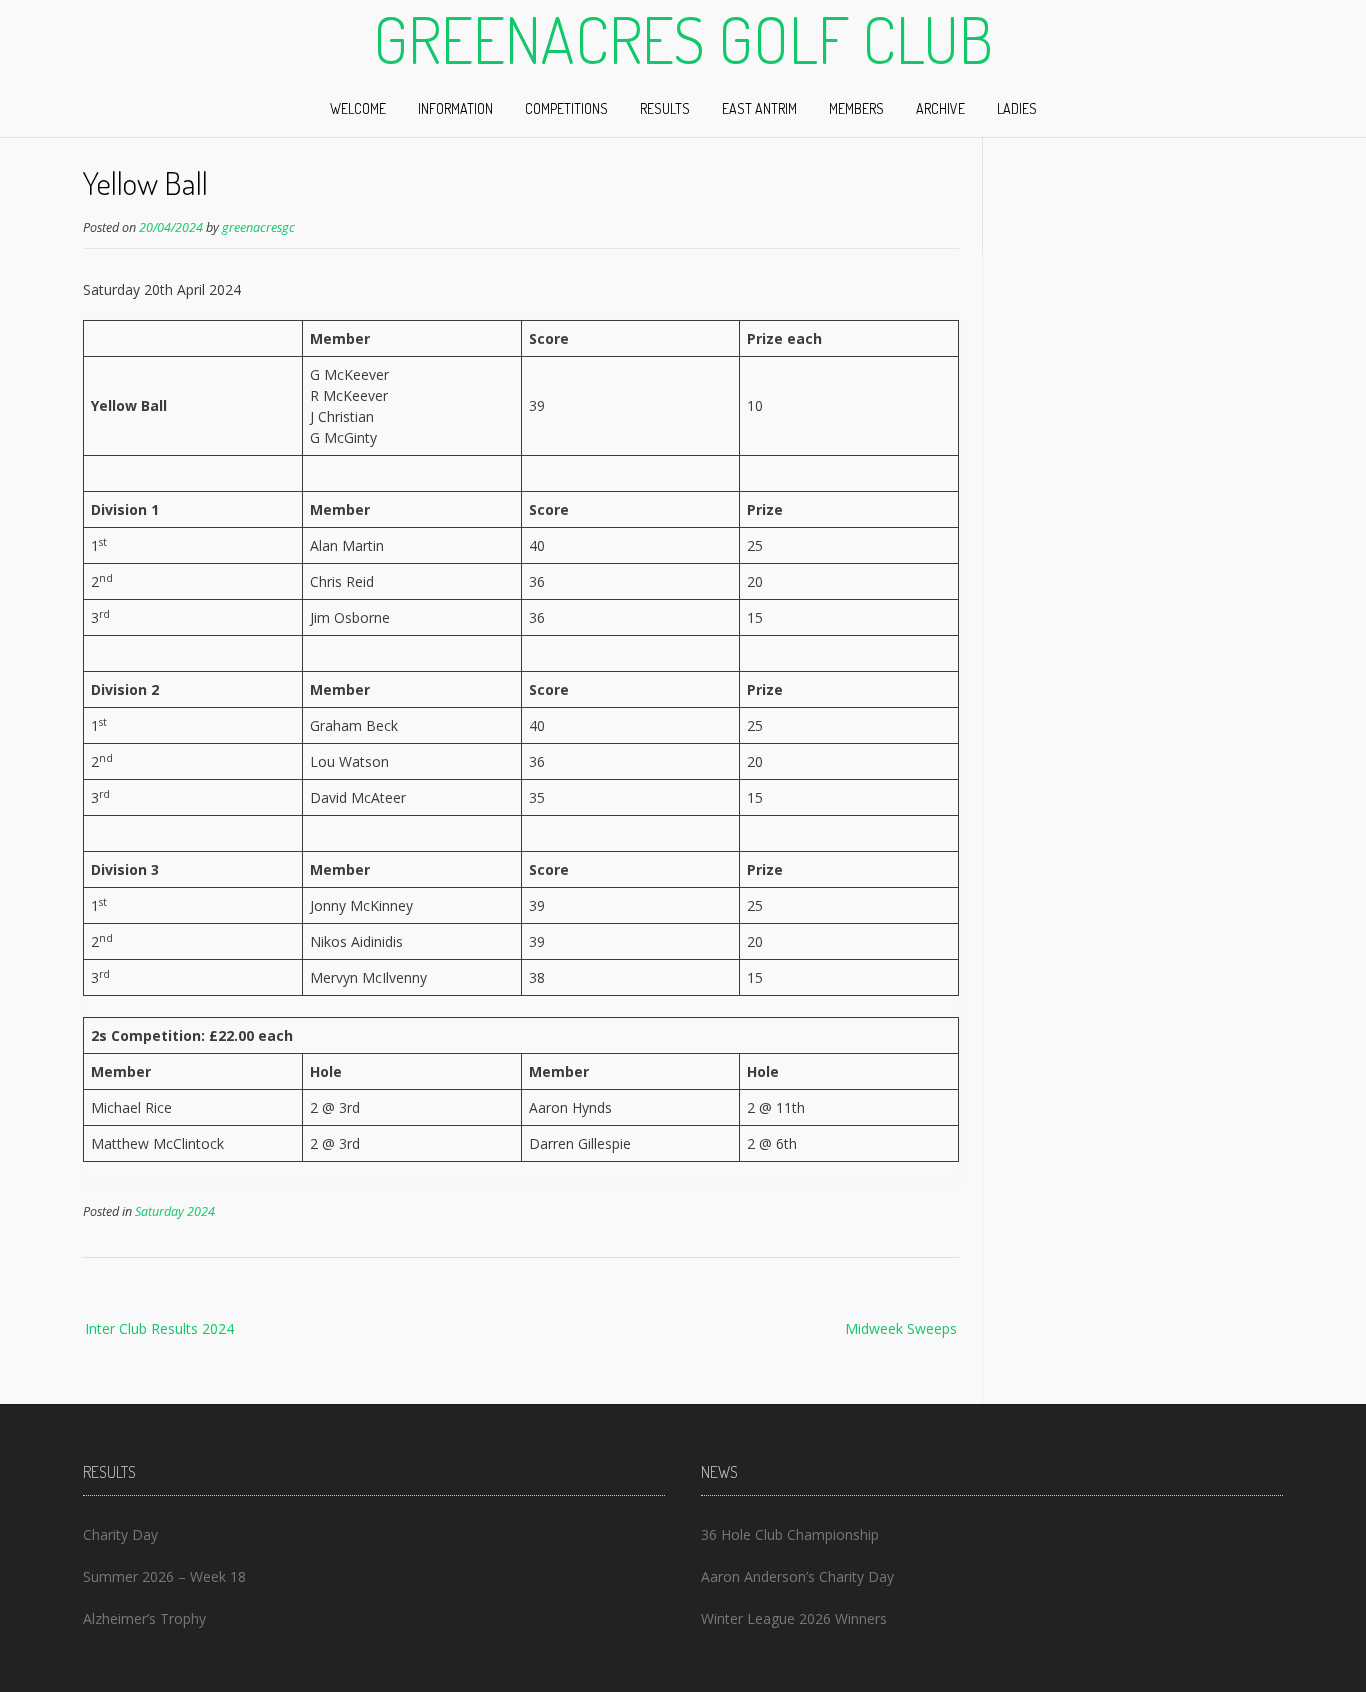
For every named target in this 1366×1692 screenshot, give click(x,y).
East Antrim (759, 108)
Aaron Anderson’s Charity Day (797, 1576)
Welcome (358, 108)
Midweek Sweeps (901, 1328)
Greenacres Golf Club (683, 39)
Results (665, 108)
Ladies (1017, 108)
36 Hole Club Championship (790, 1534)
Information (455, 108)
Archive (940, 108)
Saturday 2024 (175, 1211)
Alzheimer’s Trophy (144, 1618)
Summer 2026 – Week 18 (164, 1576)
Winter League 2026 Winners (794, 1618)
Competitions (566, 108)
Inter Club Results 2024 (159, 1328)
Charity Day (120, 1534)
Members (856, 108)
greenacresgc (258, 227)
